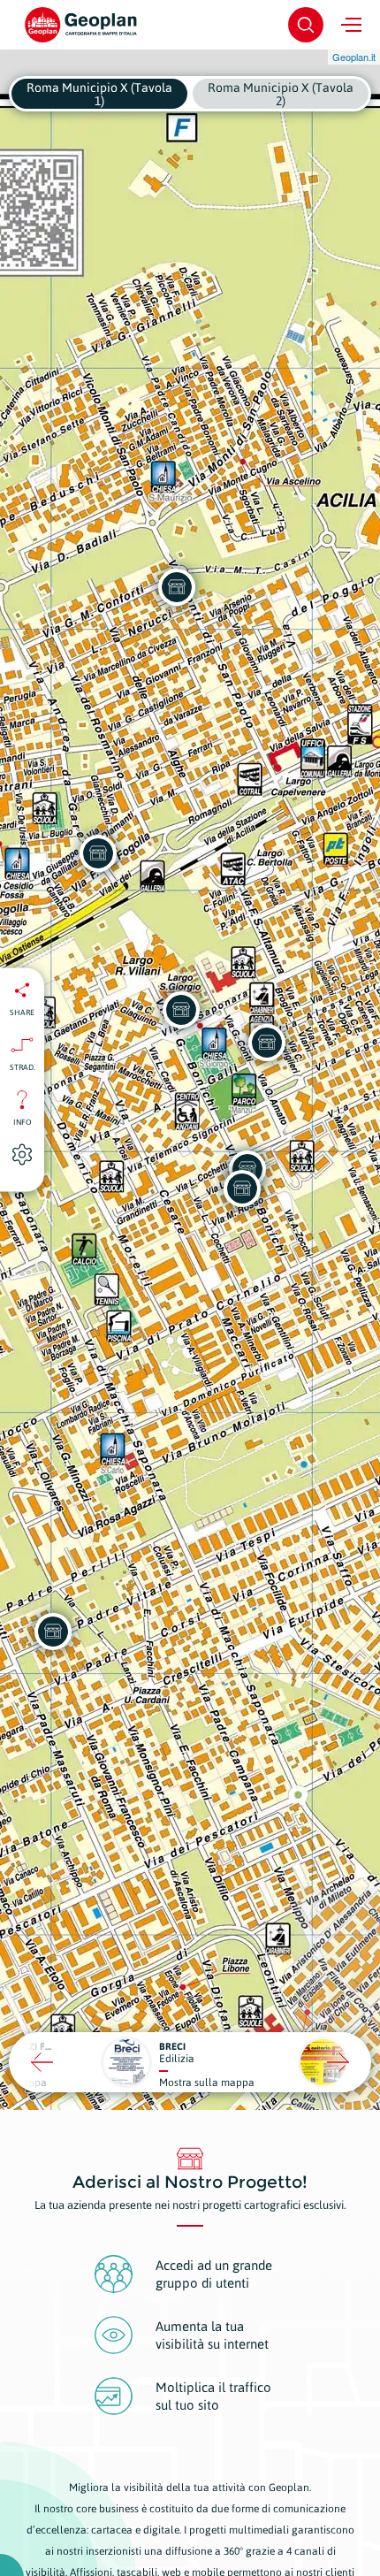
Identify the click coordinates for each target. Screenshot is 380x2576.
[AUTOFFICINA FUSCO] (267, 1043)
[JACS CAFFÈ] (181, 1010)
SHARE (22, 1013)
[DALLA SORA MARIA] (53, 1632)
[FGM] (242, 1189)
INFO (23, 1122)
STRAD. (23, 1067)
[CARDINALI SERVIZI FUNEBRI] (177, 587)
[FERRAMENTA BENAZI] (98, 853)
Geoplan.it (354, 57)
